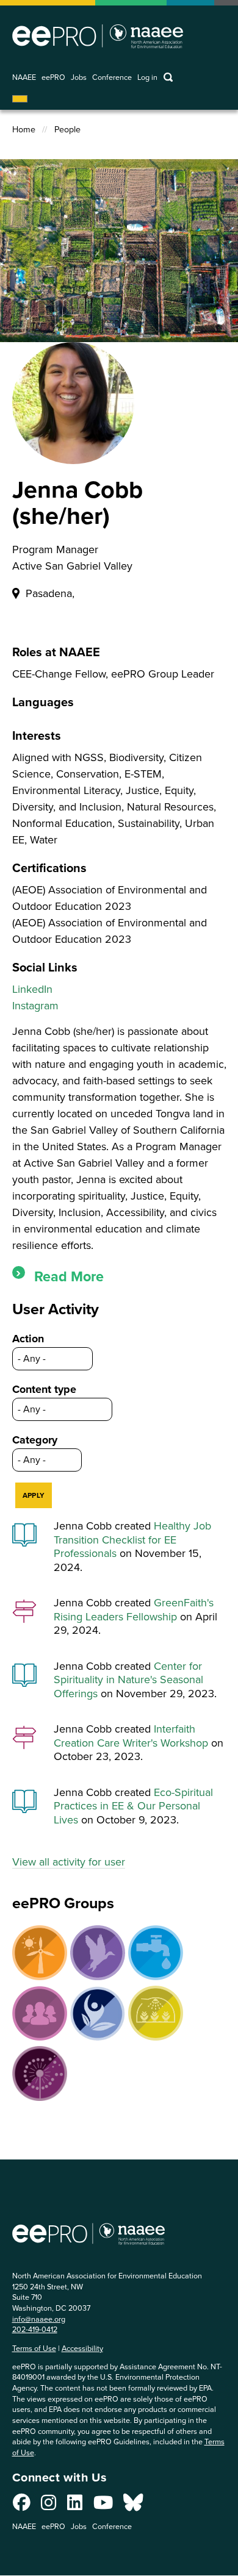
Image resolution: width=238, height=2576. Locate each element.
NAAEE (24, 78)
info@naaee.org (39, 2319)
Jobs (79, 78)
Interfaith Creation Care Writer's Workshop (131, 1736)
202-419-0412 (35, 2329)
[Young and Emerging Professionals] (40, 2073)
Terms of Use (34, 2348)
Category (35, 1440)
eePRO (53, 78)
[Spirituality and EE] (98, 2013)
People (67, 130)
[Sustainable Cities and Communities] (156, 2013)
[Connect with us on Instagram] (49, 2506)
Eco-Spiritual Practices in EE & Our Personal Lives (133, 1806)
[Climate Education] (40, 1953)
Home (24, 130)
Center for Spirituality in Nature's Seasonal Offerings (128, 1680)
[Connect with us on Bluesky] (133, 2506)
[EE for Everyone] (40, 2014)
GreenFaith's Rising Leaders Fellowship (134, 1610)
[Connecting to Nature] (98, 1953)
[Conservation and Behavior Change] (156, 1953)
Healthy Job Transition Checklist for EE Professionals (132, 1540)
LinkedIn (32, 989)
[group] (119, 1277)
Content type (44, 1389)
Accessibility (82, 2348)
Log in (147, 78)
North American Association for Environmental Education (98, 36)
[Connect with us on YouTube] (103, 2506)
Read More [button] (69, 1276)
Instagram (35, 1006)
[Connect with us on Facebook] (22, 2506)
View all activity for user (69, 1862)
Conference (112, 78)
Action (28, 1339)
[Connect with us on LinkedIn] (75, 2506)
